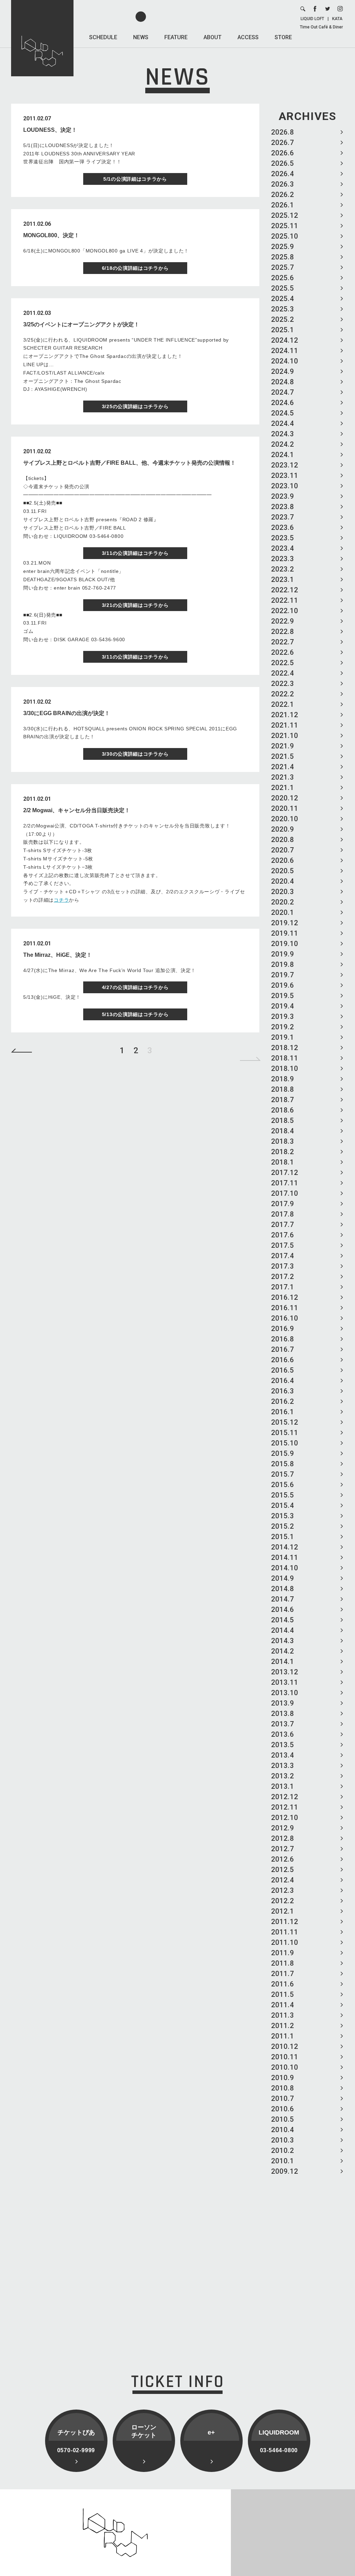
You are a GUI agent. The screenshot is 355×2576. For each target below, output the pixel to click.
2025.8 (283, 257)
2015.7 (283, 1474)
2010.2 (283, 2150)
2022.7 (283, 642)
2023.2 (283, 569)
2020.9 (283, 829)
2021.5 (283, 756)
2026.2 (283, 195)
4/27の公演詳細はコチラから (135, 987)
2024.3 (283, 434)
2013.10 (285, 1693)
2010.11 (285, 2057)
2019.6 (283, 985)
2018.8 (283, 1089)
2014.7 (283, 1599)
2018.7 (283, 1100)
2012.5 (283, 1870)
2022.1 (283, 704)
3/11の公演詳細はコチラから (135, 553)
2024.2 (283, 444)
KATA (337, 19)
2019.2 (283, 1027)
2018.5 (283, 1120)
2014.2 (283, 1651)
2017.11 (285, 1183)
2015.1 (283, 1537)
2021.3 (283, 777)
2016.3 (283, 1391)
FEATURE (176, 37)
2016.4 (283, 1381)
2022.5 (283, 663)
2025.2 (283, 319)
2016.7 (283, 1349)
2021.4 (283, 767)
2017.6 (283, 1235)
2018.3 (283, 1141)
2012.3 (283, 1890)
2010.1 (283, 2161)
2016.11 (285, 1308)
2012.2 (283, 1901)
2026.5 (283, 163)
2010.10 (285, 2067)
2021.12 (285, 715)
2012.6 (283, 1859)
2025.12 (285, 215)
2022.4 (283, 673)
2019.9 (283, 954)
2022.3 (283, 684)
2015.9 (283, 1453)
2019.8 (283, 964)
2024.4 (283, 423)
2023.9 (283, 496)
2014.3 (283, 1641)
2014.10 (285, 1568)
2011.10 (285, 1942)
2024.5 (283, 413)
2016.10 (285, 1318)
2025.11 (285, 226)
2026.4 (283, 174)
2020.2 (283, 902)
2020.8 (283, 840)
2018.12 (285, 1048)
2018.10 (285, 1068)
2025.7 (283, 267)
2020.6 (283, 860)
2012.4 (283, 1880)
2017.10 (285, 1193)
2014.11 (285, 1557)
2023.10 (285, 486)
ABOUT (213, 37)
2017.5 (283, 1245)
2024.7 (283, 392)
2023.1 (283, 579)
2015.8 (283, 1464)
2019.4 (283, 1006)
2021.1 (283, 788)
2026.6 (283, 153)
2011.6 (283, 1984)
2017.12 (285, 1173)
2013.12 (285, 1672)
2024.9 (283, 371)
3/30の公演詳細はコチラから (135, 754)
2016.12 (285, 1297)
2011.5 (283, 1994)
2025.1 (283, 330)
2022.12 (285, 590)
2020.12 (285, 798)
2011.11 (285, 1932)
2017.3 (283, 1266)
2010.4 (283, 2130)
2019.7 (283, 975)
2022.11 (285, 600)
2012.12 (285, 1797)
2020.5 (283, 871)
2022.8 (283, 632)
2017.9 (283, 1204)
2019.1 (283, 1037)
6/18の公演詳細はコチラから (135, 268)
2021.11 (285, 725)
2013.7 (283, 1724)
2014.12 (285, 1547)
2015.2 (283, 1526)
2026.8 (283, 132)
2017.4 (283, 1256)
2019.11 (285, 933)
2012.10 (285, 1818)
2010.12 (285, 2046)
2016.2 (283, 1401)
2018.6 (283, 1110)
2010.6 (283, 2109)
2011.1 (283, 2036)
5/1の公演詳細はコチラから (135, 179)
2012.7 (283, 1849)
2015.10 (285, 1443)
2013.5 (283, 1745)
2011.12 (285, 1922)
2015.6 (283, 1485)
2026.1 (283, 205)
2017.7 (283, 1225)
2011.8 (283, 1963)
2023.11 (285, 475)
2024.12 (285, 340)
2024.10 (285, 361)
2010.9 (283, 2078)
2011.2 (283, 2026)
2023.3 (283, 559)
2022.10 (285, 611)
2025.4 (283, 299)
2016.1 (283, 1412)
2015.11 (285, 1433)
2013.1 (283, 1786)
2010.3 (283, 2140)
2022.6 (283, 652)
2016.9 (283, 1329)
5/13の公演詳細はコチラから (135, 1014)
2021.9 (283, 746)
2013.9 (283, 1703)
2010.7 (283, 2098)
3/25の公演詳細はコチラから (135, 406)
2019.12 (285, 923)
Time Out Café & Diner (321, 27)
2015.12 (285, 1422)
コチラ (61, 900)
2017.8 (283, 1214)
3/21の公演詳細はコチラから (135, 605)
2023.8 (283, 507)
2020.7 (283, 850)
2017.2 (283, 1277)
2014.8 (283, 1589)
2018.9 (283, 1079)
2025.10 (285, 236)
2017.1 (283, 1287)
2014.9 (283, 1578)
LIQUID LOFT (312, 19)
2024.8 (283, 382)
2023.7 (283, 517)
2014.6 (283, 1609)
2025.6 (283, 278)
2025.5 (283, 288)
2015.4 (283, 1505)
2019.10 (285, 944)
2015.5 (283, 1495)
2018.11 (285, 1058)
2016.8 (283, 1339)
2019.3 (283, 1016)
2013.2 (283, 1776)
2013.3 (283, 1766)
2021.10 (285, 736)
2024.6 (283, 403)
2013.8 (283, 1714)
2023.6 (283, 527)
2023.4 (283, 548)
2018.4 (283, 1131)
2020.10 (285, 819)
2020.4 (283, 881)
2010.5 (283, 2119)
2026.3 (283, 184)
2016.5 (283, 1370)
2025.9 (283, 247)
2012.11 (285, 1807)
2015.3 (283, 1516)
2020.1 (283, 912)
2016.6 (283, 1360)
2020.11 (285, 808)
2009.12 (285, 2171)
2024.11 (285, 351)
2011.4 (283, 2005)
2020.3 (283, 892)
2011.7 (283, 1974)
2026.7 (283, 143)
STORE (283, 37)
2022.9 (283, 621)
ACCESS (248, 37)
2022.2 (283, 694)
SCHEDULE (103, 37)
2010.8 (283, 2088)
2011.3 (283, 2015)
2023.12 (285, 465)
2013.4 (283, 1755)
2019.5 (283, 996)
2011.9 (283, 1953)
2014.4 (283, 1630)
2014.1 (283, 1661)
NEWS (141, 37)
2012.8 (283, 1838)
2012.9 (283, 1828)
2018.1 (283, 1162)
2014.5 (283, 1620)
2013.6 (283, 1734)
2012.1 (283, 1911)
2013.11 (285, 1682)
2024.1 (283, 455)
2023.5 (283, 538)
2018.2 (283, 1152)
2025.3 (283, 309)
